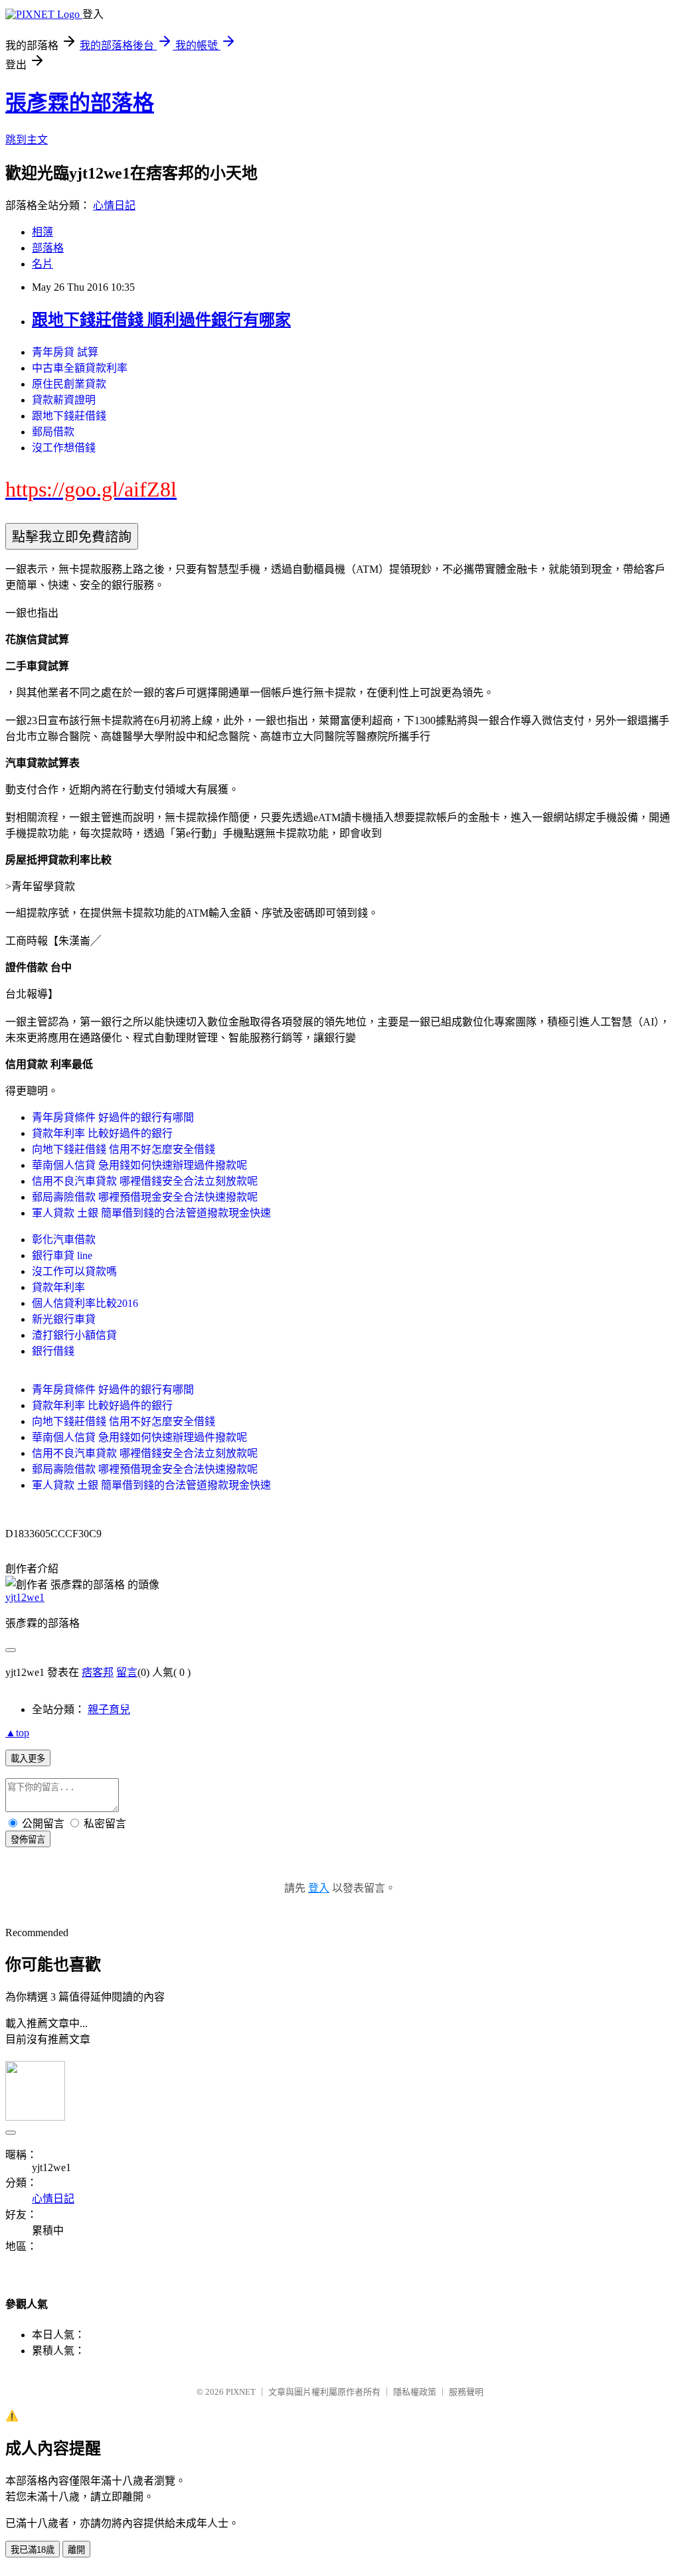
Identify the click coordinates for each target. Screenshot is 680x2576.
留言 (127, 1672)
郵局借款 (53, 432)
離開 (76, 2550)
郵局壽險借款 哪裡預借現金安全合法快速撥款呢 (145, 1197)
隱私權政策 (415, 2392)
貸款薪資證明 (64, 400)
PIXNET (241, 2392)
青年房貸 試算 (65, 352)
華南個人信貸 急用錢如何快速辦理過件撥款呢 (139, 1165)
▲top (17, 1733)
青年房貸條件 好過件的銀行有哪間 (113, 1117)
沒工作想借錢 (64, 448)
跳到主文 (27, 140)
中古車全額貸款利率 (80, 368)
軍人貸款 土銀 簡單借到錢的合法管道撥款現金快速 (151, 1213)
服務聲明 (466, 2392)
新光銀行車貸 (64, 1319)
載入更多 (28, 1759)
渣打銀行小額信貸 (74, 1335)
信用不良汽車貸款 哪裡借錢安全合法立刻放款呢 (145, 1181)
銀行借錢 (53, 1351)
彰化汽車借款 (64, 1240)
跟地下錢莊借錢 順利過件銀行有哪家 (161, 320)
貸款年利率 (58, 1287)
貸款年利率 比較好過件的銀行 (102, 1133)
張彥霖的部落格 (80, 103)
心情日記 (114, 205)
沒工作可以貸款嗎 (74, 1271)
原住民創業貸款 (69, 384)
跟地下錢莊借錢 (69, 416)
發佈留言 (28, 1840)
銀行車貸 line (62, 1255)
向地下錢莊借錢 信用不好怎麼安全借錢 (124, 1149)
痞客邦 (98, 1672)
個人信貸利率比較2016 (85, 1303)
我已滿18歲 (33, 2550)
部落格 (48, 248)
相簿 (42, 232)
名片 (42, 264)
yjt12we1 (25, 1597)
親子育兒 (109, 1709)
